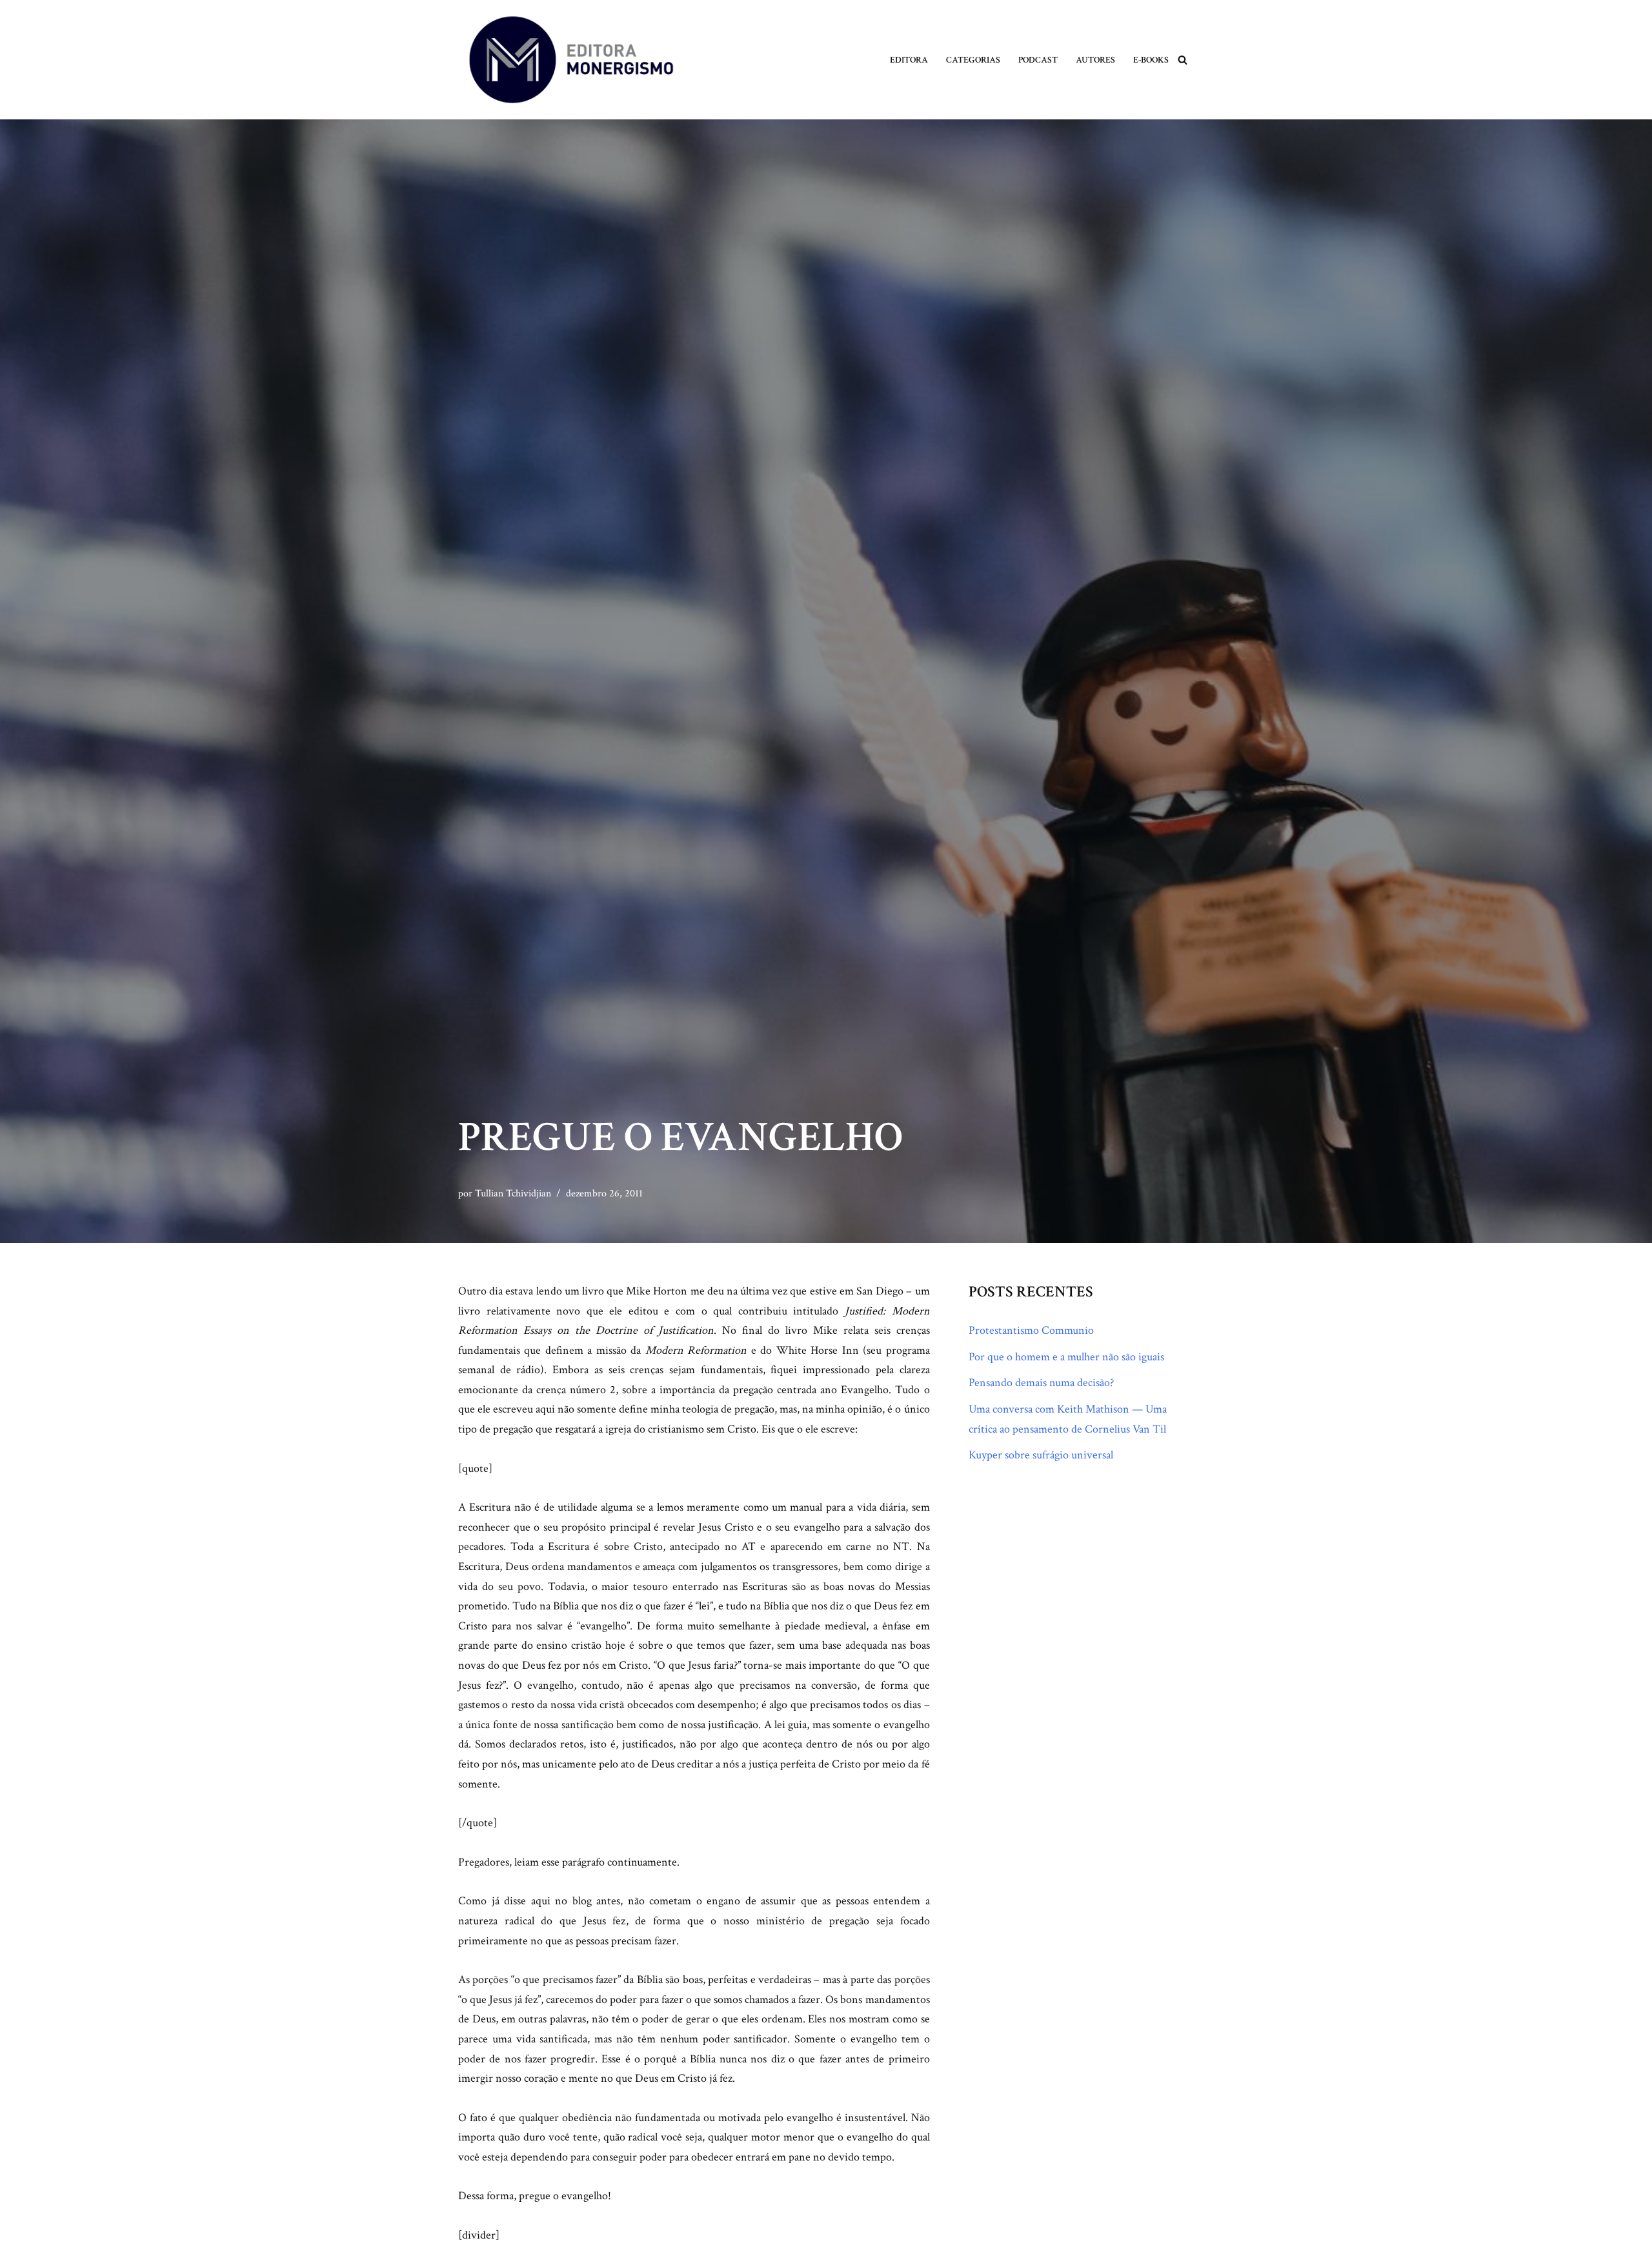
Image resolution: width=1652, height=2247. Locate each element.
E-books (1151, 60)
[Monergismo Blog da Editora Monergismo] (571, 60)
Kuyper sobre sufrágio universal (1041, 1455)
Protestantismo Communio (1031, 1330)
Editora (909, 60)
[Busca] (1183, 60)
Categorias (973, 60)
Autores (1095, 60)
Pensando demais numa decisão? (1041, 1383)
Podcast (1038, 60)
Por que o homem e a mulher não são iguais (1066, 1357)
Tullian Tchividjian (513, 1194)
